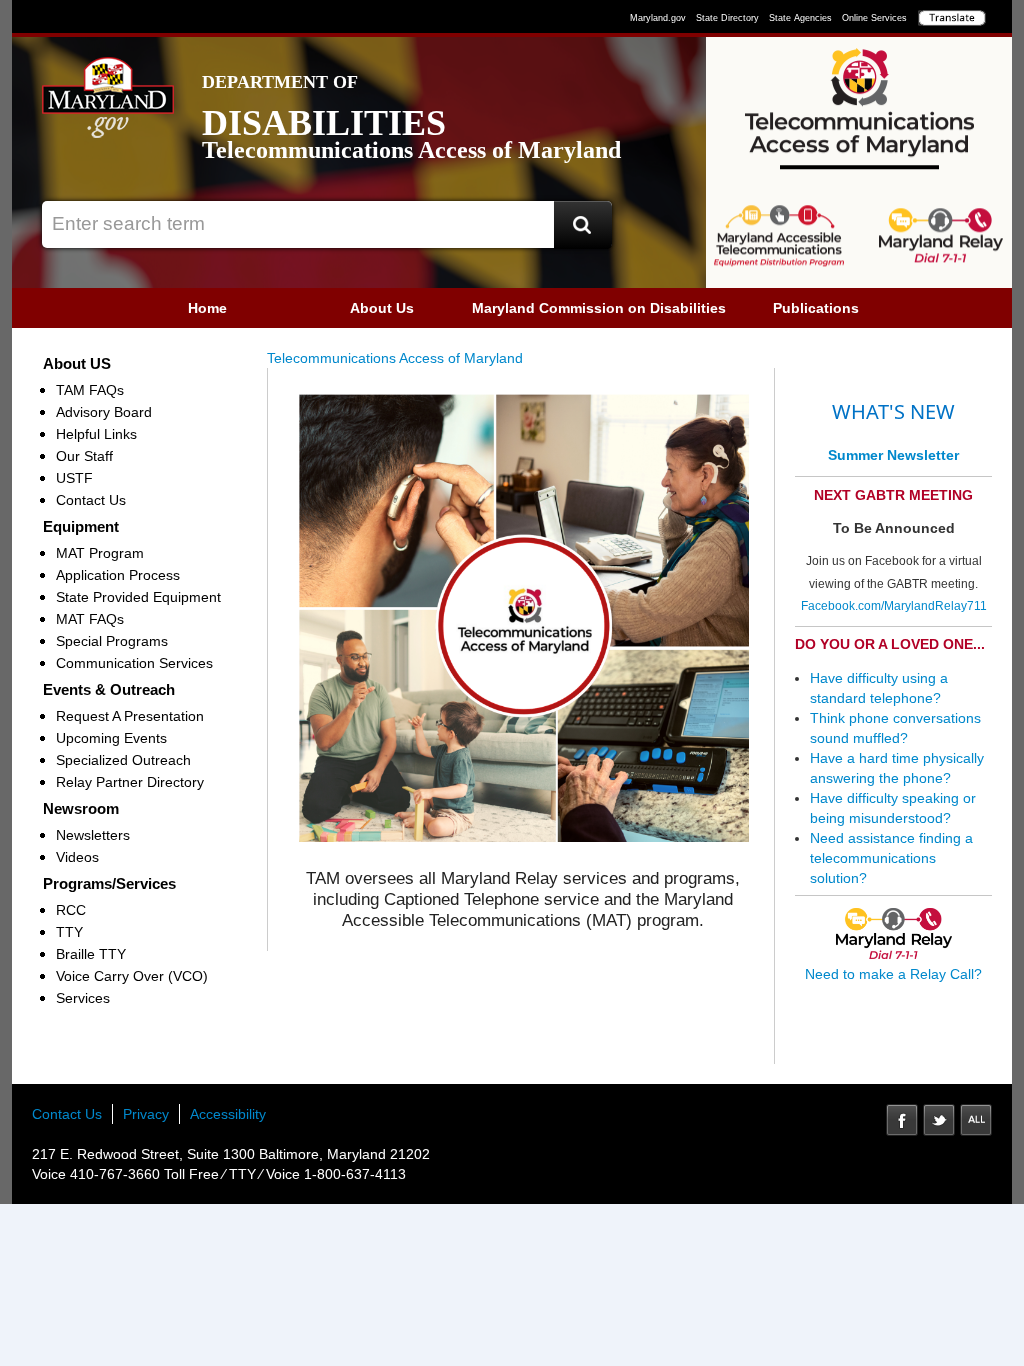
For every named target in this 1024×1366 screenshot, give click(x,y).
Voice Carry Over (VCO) (132, 976)
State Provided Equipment (138, 597)
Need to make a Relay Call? (893, 974)
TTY (69, 932)
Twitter (939, 1120)
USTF (74, 478)
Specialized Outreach (123, 760)
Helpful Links (96, 434)
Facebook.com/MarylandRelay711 (894, 606)
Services (83, 998)
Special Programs (112, 641)
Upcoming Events (111, 738)
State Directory (727, 18)
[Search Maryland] (583, 225)
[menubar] (512, 308)
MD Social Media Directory (976, 1120)
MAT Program (100, 553)
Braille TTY (91, 954)
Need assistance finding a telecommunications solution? (891, 858)
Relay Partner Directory (130, 782)
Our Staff (84, 456)
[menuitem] (207, 308)
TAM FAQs (90, 390)
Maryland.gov (658, 18)
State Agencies (800, 18)
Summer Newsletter (893, 455)
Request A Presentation (130, 716)
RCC (71, 910)
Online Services (874, 18)
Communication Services (134, 663)
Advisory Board (104, 412)
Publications (816, 308)
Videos (77, 857)
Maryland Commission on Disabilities (599, 308)
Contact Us (91, 500)
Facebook (902, 1120)
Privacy (146, 1114)
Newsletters (93, 835)
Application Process (118, 575)
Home (207, 308)
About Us (382, 308)
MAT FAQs (90, 619)
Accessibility (228, 1114)
